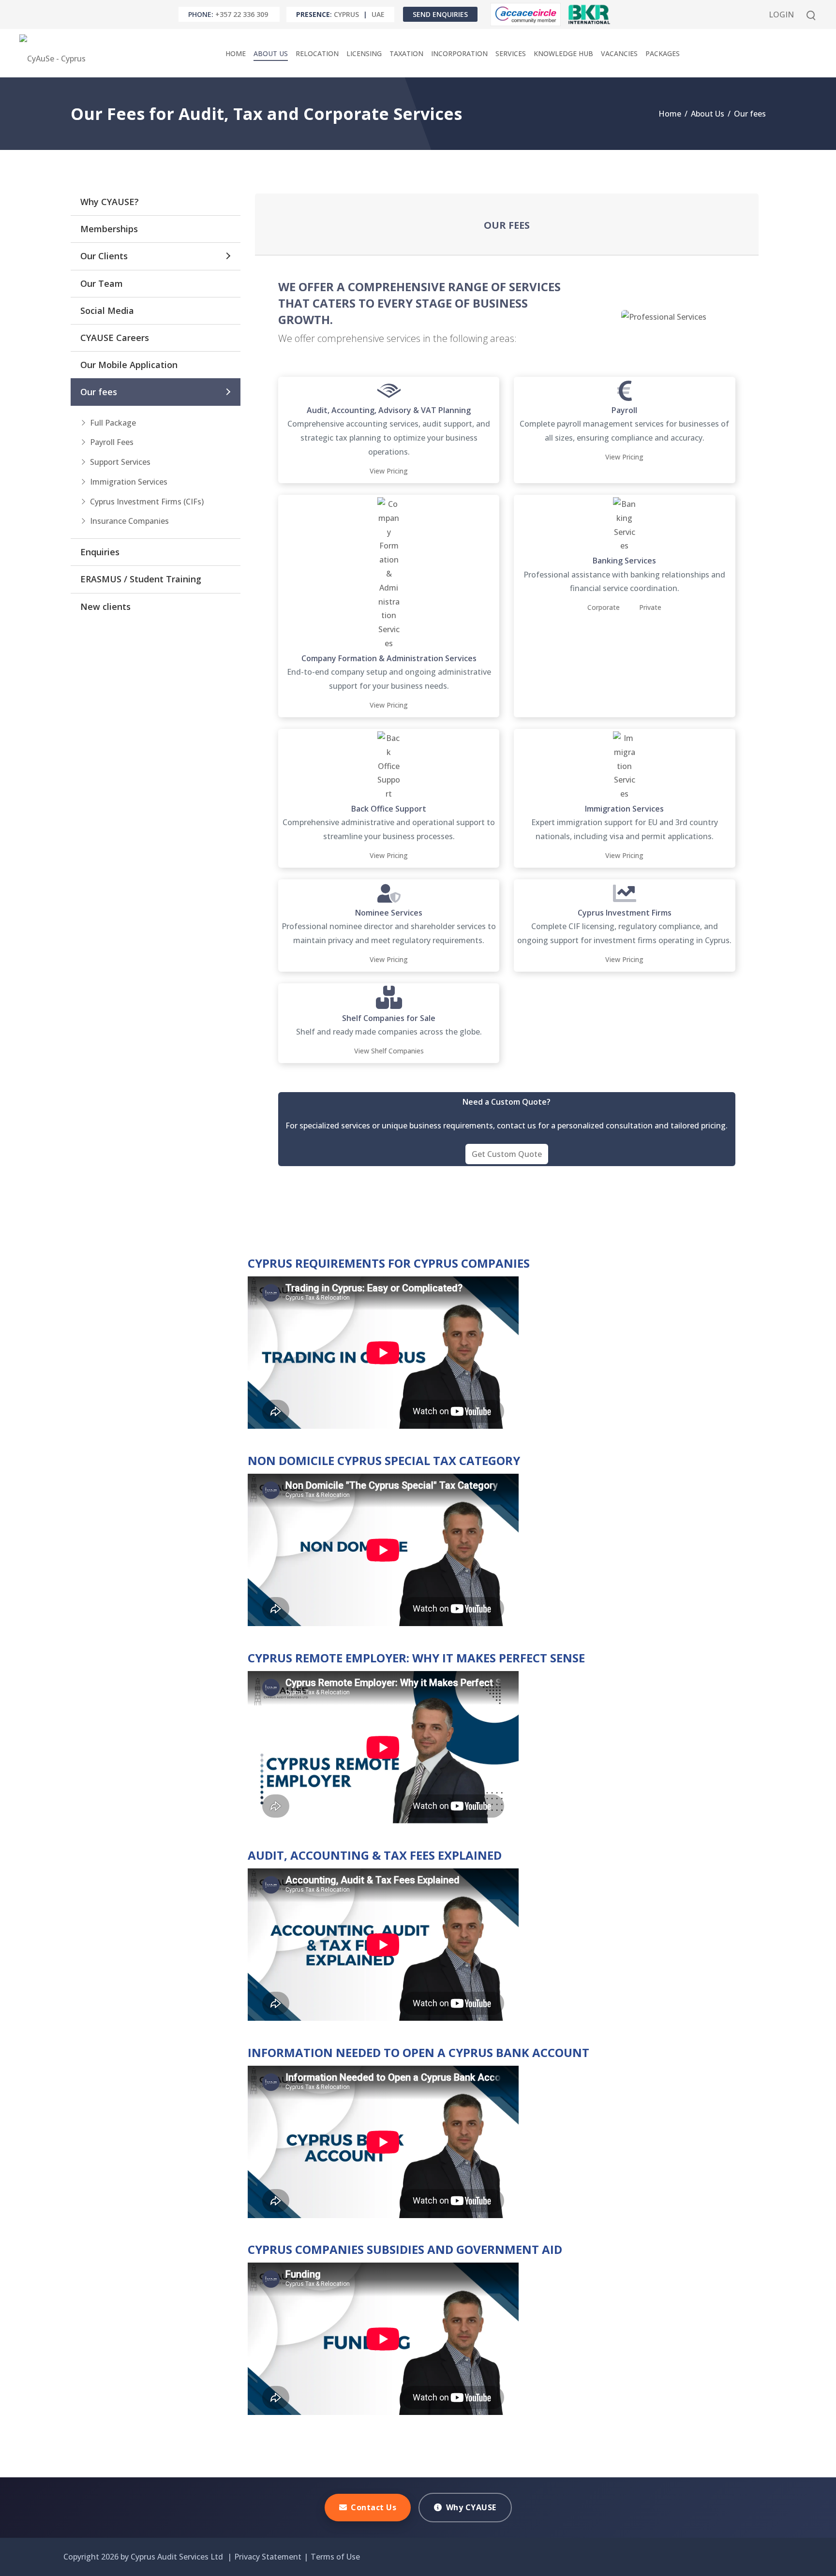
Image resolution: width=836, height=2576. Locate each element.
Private (650, 607)
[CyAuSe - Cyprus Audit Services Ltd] (55, 53)
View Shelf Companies (389, 1051)
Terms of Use (335, 2557)
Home (670, 114)
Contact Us (373, 2507)
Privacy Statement (268, 2557)
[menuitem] (236, 53)
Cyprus (346, 14)
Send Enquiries (440, 14)
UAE (378, 14)
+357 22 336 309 (242, 14)
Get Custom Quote (507, 1154)
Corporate (604, 607)
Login (781, 15)
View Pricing (389, 471)
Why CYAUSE (471, 2507)
